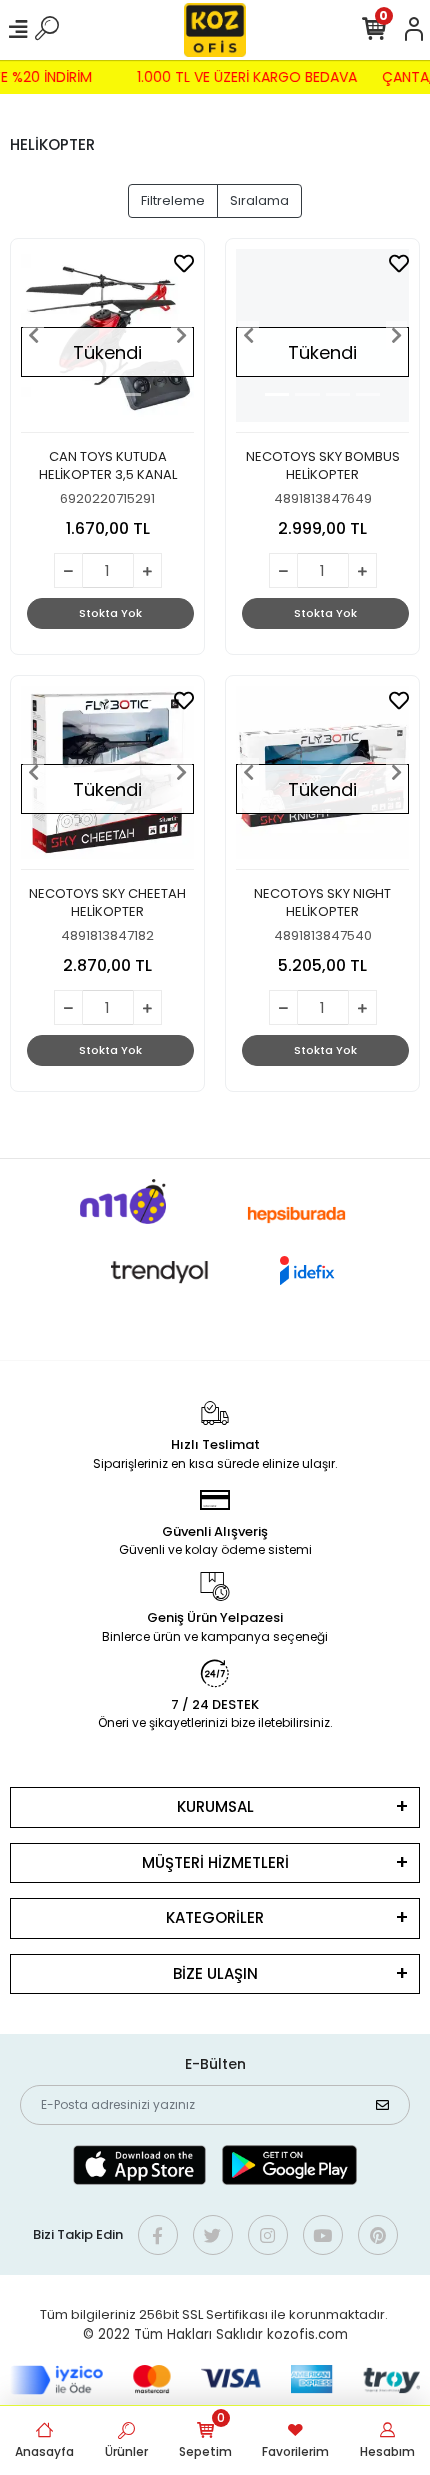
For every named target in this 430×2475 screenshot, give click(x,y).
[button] (34, 335)
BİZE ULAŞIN (215, 1973)
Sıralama (259, 200)
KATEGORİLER (215, 1917)
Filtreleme (173, 200)
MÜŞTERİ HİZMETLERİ (215, 1862)
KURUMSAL (215, 1806)
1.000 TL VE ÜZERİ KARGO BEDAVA (250, 77)
